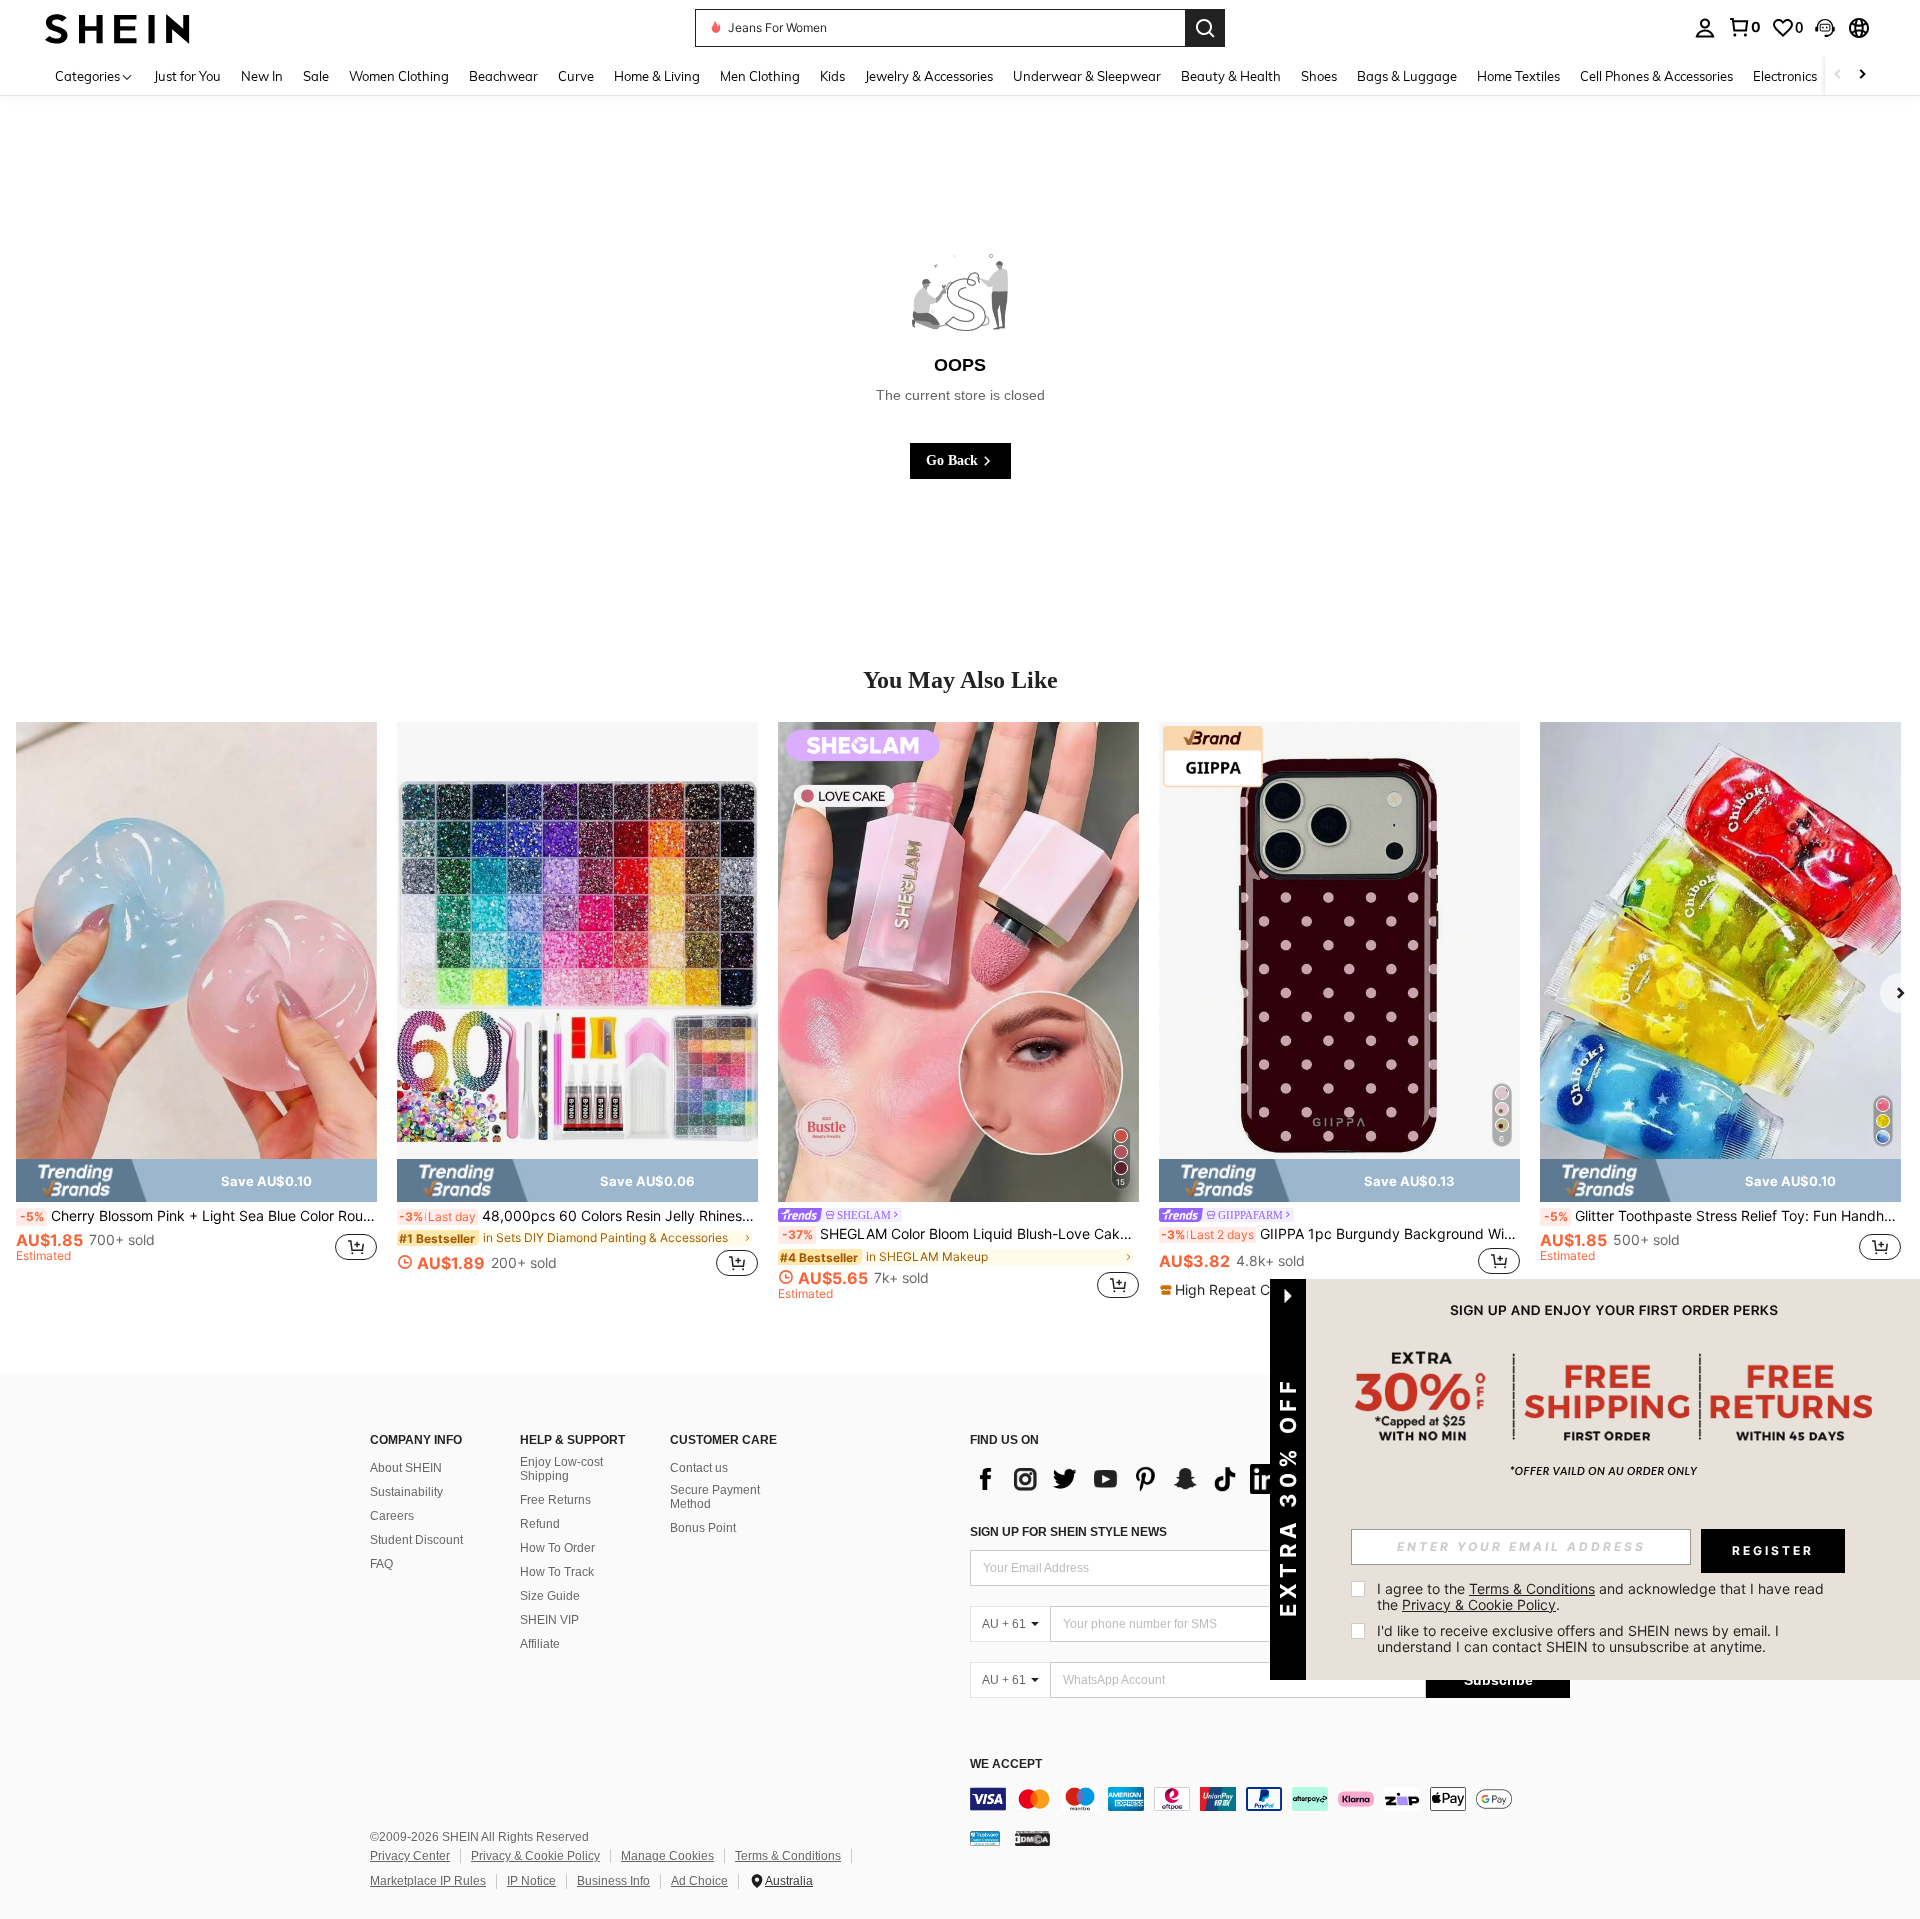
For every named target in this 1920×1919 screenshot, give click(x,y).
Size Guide (550, 1596)
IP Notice (531, 1881)
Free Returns (555, 1500)
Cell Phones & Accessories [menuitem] (1656, 76)
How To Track (557, 1572)
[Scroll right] (1862, 75)
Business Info (613, 1881)
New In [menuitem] (262, 76)
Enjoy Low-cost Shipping (561, 1469)
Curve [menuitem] (576, 76)
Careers (392, 1516)
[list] (1130, 1479)
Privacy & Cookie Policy (535, 1856)
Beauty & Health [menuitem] (1231, 76)
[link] (1744, 27)
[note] (196, 1180)
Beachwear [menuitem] (503, 76)
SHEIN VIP (549, 1620)
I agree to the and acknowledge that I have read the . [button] (1602, 1596)
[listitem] (196, 1011)
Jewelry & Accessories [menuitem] (929, 76)
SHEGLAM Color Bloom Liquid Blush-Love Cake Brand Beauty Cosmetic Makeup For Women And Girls (960, 1234)
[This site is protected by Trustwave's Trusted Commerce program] (985, 1837)
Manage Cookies (667, 1856)
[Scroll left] (1838, 75)
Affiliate (540, 1644)
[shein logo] (117, 27)
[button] (1825, 28)
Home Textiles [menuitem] (1518, 76)
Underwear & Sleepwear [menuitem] (1087, 76)
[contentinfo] (1270, 1799)
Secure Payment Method (715, 1497)
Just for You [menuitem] (187, 76)
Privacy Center (410, 1856)
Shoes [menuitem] (1319, 76)
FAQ (381, 1564)
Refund (540, 1524)
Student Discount (416, 1540)
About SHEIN (406, 1468)
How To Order (557, 1548)
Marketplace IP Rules (428, 1881)
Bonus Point (703, 1528)
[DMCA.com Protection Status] (1032, 1837)
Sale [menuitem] (316, 76)
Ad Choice (699, 1881)
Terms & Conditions (788, 1856)
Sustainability (406, 1492)
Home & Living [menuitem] (657, 76)
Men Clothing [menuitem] (760, 76)
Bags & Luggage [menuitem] (1407, 76)
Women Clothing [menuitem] (399, 76)
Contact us (699, 1468)
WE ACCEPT (1006, 1764)
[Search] (1205, 28)
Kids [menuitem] (832, 76)
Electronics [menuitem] (1785, 76)
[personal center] (1705, 28)
